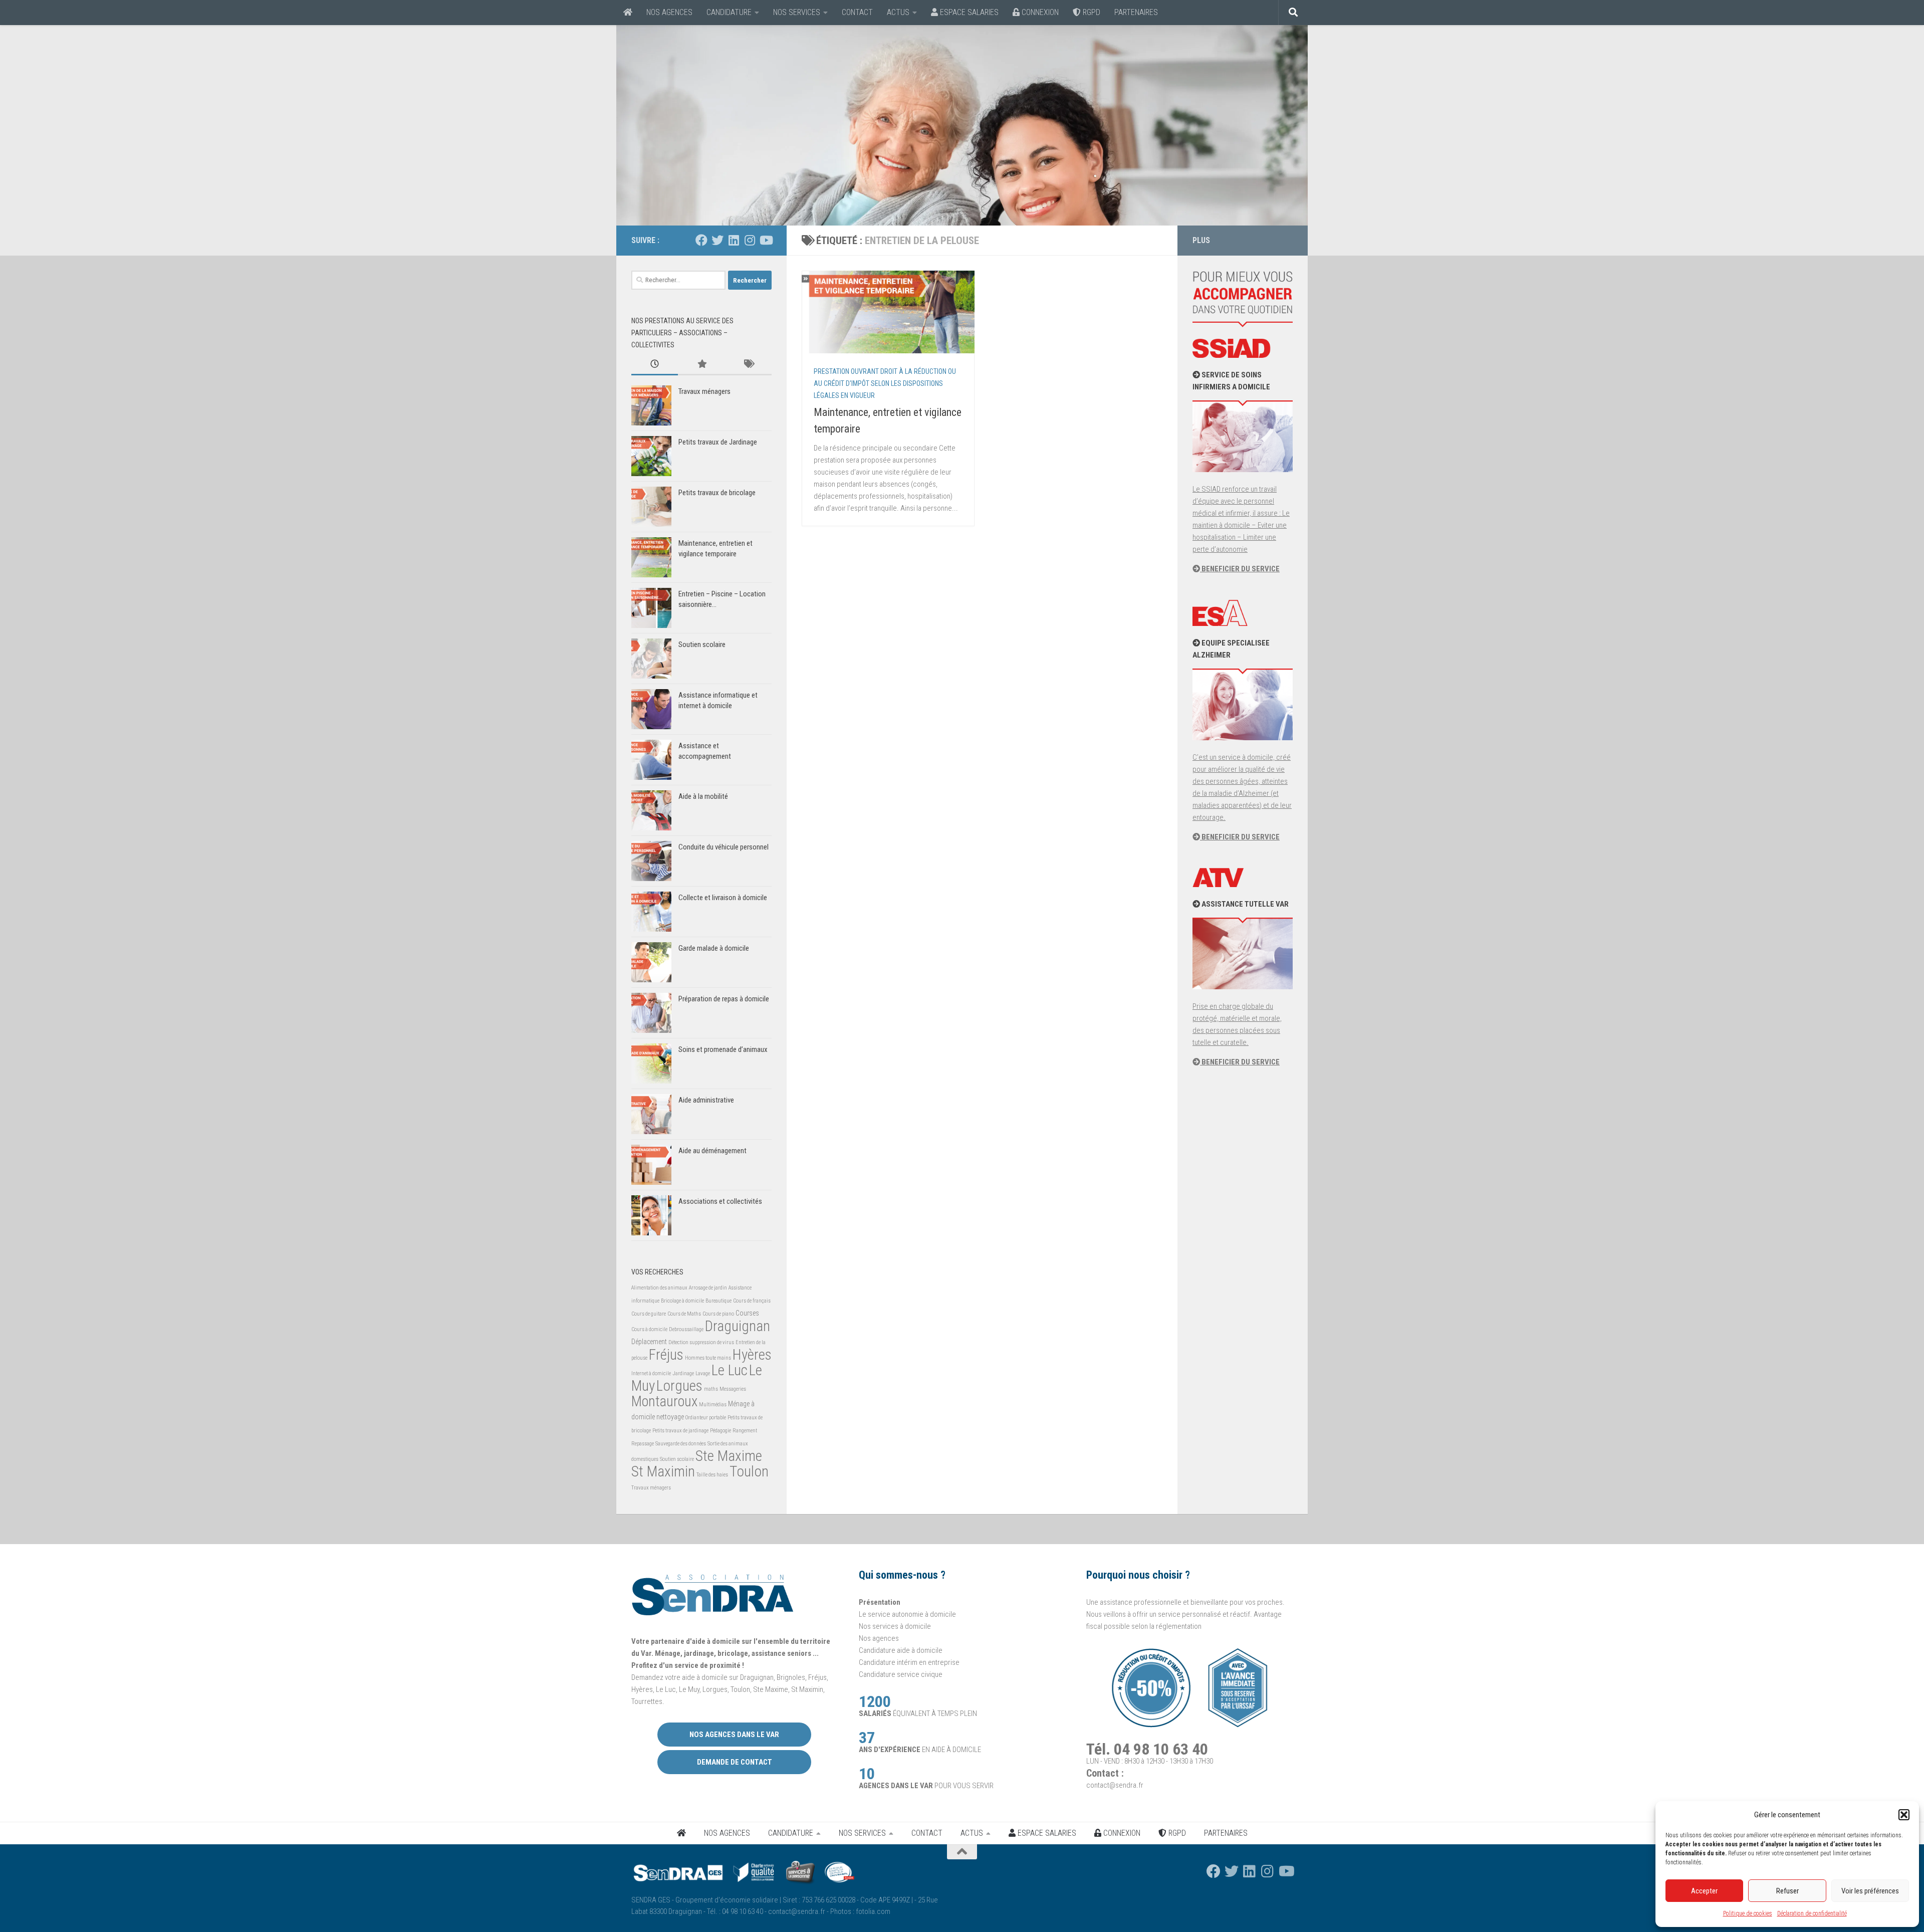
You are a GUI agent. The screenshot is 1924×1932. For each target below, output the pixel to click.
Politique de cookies (1748, 1913)
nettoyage (670, 1417)
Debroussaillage (686, 1329)
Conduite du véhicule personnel (724, 847)
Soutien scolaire (702, 645)
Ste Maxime (729, 1456)
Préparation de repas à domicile (724, 999)
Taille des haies (712, 1475)
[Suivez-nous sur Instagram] (750, 240)
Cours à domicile (649, 1329)
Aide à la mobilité (703, 796)
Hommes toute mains (708, 1358)
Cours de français (752, 1301)
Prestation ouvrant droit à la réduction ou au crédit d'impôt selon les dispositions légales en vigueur (885, 383)
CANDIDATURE (729, 12)
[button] (1904, 1815)
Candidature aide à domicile (901, 1650)
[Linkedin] (734, 240)
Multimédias (713, 1405)
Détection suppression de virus (701, 1342)
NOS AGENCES (669, 12)
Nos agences (879, 1638)
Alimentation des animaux (659, 1288)
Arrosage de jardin (708, 1288)
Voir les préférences (1870, 1891)
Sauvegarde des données (681, 1444)
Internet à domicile (651, 1373)
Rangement (745, 1431)
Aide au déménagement (712, 1151)
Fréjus (666, 1355)
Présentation (880, 1602)
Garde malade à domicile (714, 948)
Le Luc (730, 1370)
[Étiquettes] (748, 365)
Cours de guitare (649, 1314)
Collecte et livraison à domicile (723, 898)
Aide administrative (706, 1100)
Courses (747, 1313)
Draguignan (738, 1326)
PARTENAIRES (1136, 12)
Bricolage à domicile (682, 1301)
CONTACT (857, 12)
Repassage (643, 1444)
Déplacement (649, 1342)
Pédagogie (720, 1431)
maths (711, 1389)
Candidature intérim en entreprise (909, 1662)
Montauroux (664, 1401)
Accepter (1704, 1891)
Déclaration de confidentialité (1812, 1913)
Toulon (749, 1471)
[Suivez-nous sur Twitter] (717, 240)
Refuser (1787, 1891)
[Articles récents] (655, 365)
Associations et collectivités (720, 1201)
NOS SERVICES (797, 12)
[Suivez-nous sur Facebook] (701, 240)
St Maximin (663, 1471)
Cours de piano (718, 1314)
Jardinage (683, 1373)
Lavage (703, 1373)
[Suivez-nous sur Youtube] (766, 240)
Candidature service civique (901, 1674)
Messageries (733, 1389)
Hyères (752, 1355)
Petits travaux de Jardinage (718, 442)
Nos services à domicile (895, 1626)
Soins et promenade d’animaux (723, 1049)
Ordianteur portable (706, 1418)
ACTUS (898, 12)
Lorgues (679, 1386)
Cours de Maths (684, 1314)
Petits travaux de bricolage (717, 493)
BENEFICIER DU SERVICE (1240, 569)
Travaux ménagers (704, 391)
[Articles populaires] (701, 365)
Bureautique (718, 1301)
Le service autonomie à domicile (907, 1614)
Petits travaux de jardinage (680, 1431)
